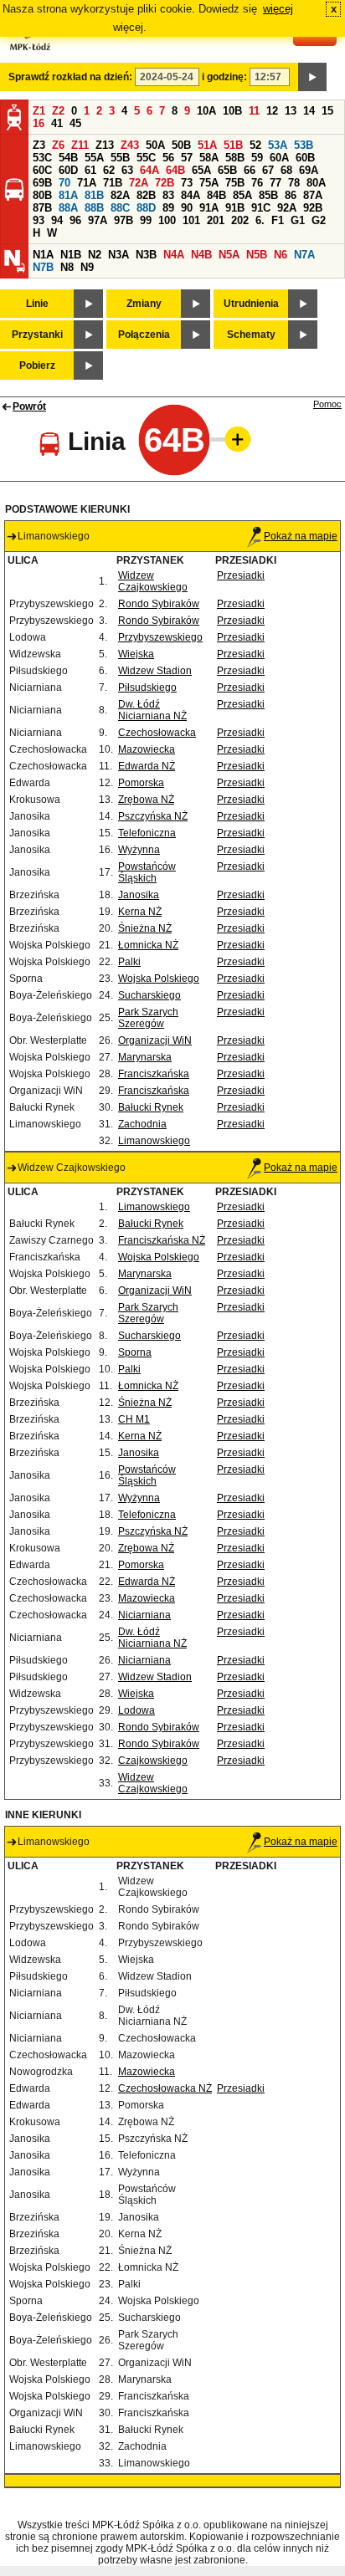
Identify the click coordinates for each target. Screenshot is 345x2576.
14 (309, 111)
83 (168, 195)
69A (309, 170)
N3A (118, 255)
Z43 (130, 145)
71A (87, 183)
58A (209, 158)
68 (286, 170)
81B (94, 195)
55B (120, 158)
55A (94, 158)
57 (187, 158)
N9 (87, 267)
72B (165, 183)
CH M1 (134, 1419)
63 (127, 170)
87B (42, 208)
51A (207, 145)
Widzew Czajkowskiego (153, 581)
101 (191, 220)
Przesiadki (241, 575)
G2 (319, 220)
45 (75, 123)
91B (235, 208)
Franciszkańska (154, 1074)
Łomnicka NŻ (148, 945)
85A (242, 195)
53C (42, 158)
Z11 (80, 145)
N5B (257, 255)
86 (291, 195)
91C (261, 208)
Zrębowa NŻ (146, 800)
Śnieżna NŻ (145, 928)
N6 (281, 255)
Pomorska (141, 783)
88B (94, 208)
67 (268, 170)
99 (146, 220)
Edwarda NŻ (147, 766)
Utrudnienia (251, 304)
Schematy (251, 335)
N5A (229, 255)
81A (68, 195)
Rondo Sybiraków (159, 604)
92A (287, 208)
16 (39, 123)
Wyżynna (139, 850)
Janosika (139, 895)
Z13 (105, 145)
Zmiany (144, 304)
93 (39, 220)
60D (68, 170)
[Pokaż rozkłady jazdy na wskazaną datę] (312, 77)
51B (233, 145)
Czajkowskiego (153, 1761)
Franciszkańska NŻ (162, 1240)
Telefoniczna (147, 833)
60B (305, 158)
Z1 (39, 111)
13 (291, 111)
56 (168, 158)
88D (146, 208)
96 (75, 220)
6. (260, 220)
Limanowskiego (154, 1141)
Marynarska (145, 1057)
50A (155, 145)
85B (268, 195)
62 (109, 170)
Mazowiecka (147, 749)
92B (313, 208)
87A (313, 195)
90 (187, 208)
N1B (71, 255)
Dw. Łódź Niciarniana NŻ (152, 710)
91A (209, 208)
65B (227, 170)
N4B (201, 255)
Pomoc (327, 404)
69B (42, 183)
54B (68, 158)
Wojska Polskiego (159, 979)
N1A (43, 255)
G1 (298, 220)
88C (120, 208)
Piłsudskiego (147, 687)
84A (191, 195)
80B (42, 195)
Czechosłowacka (157, 733)
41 (57, 123)
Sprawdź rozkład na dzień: (70, 77)
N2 (95, 255)
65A (201, 170)
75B (235, 183)
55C (146, 158)
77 (275, 183)
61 (90, 170)
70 (64, 183)
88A (68, 208)
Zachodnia (142, 1124)
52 (255, 145)
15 (327, 111)
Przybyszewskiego (160, 637)
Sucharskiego (149, 995)
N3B (146, 255)
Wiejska (136, 654)
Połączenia (144, 335)
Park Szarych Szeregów (148, 1018)
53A (278, 145)
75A (209, 183)
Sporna (135, 1352)
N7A (304, 255)
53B (304, 145)
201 (216, 220)
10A (206, 111)
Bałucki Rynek (151, 1107)
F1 (278, 220)
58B (235, 158)
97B (124, 220)
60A (279, 158)
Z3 (39, 145)
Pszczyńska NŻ (153, 816)
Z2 (58, 111)
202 (240, 220)
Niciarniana (144, 1615)
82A (120, 195)
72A (139, 183)
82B (146, 195)
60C (42, 170)
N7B (43, 267)
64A (149, 170)
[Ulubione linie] (233, 439)
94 (57, 220)
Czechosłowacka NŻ (165, 2088)
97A (98, 220)
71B (113, 183)
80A (316, 183)
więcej (278, 9)
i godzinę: (224, 77)
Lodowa (136, 1710)
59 (257, 158)
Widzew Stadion (155, 671)
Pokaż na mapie (301, 536)
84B (216, 195)
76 (257, 183)
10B (232, 111)
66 (250, 170)
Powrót (29, 406)
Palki (129, 962)
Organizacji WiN (155, 1040)
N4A (174, 255)
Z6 (58, 145)
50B (181, 145)
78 (294, 183)
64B (175, 170)
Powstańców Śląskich (147, 872)
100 (167, 220)
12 (272, 111)
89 (168, 208)
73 (187, 183)
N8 (67, 267)
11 (254, 111)
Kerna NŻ (140, 912)
